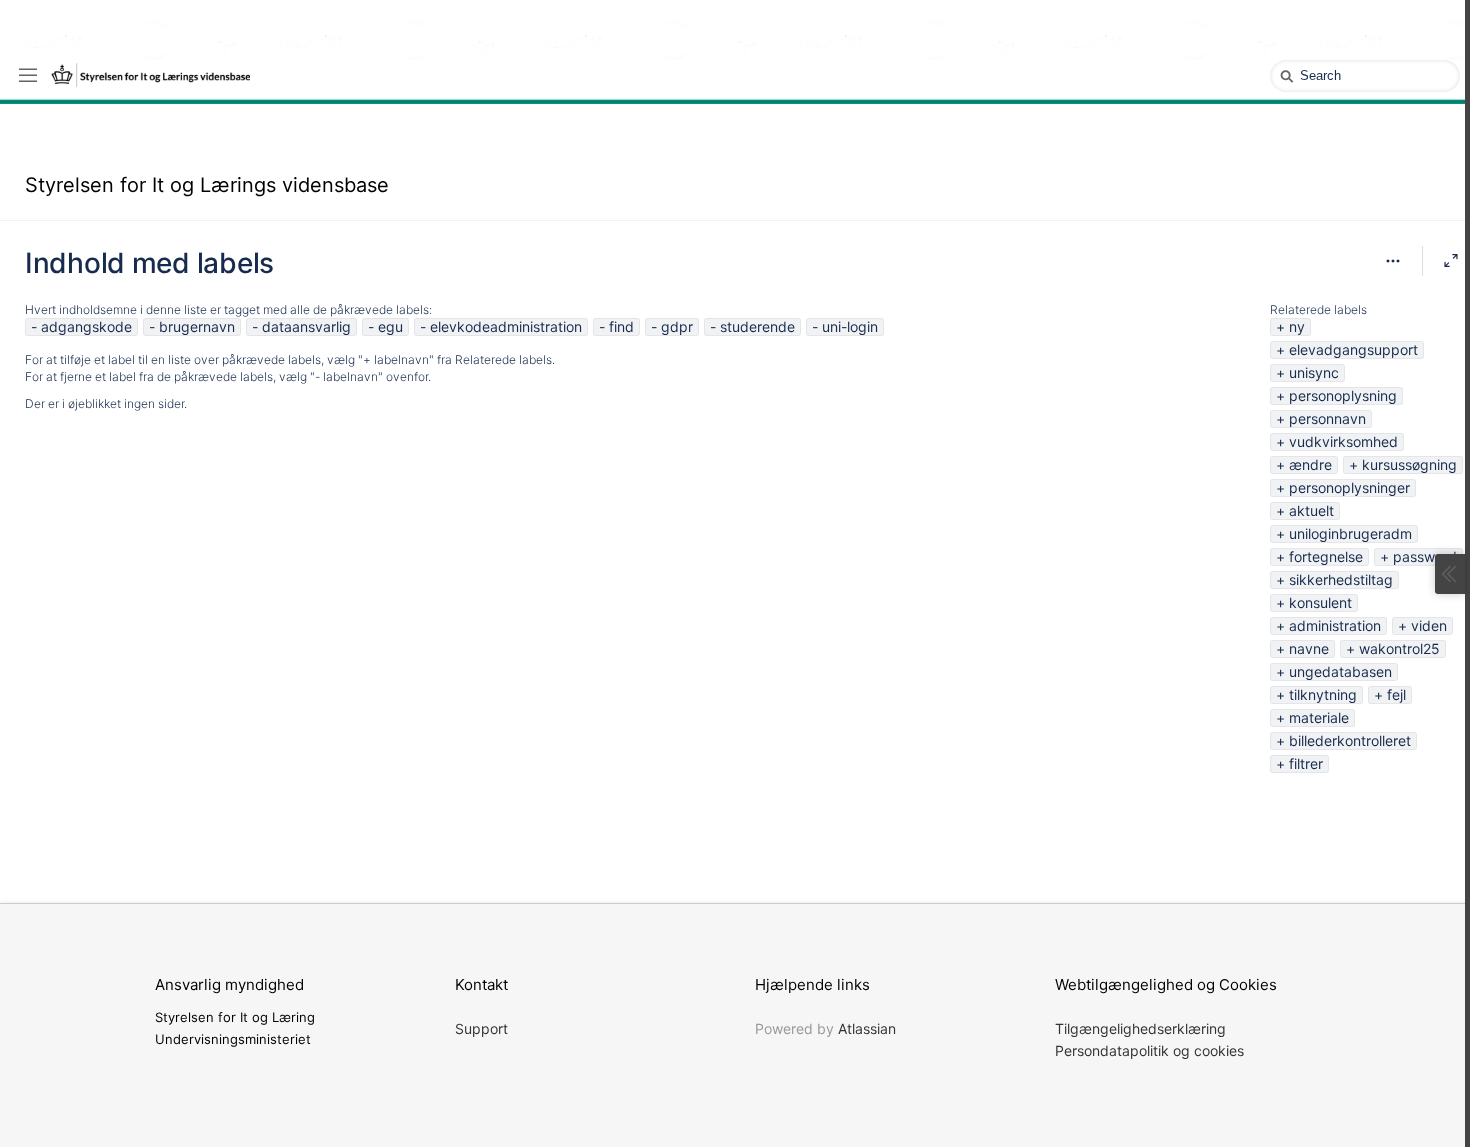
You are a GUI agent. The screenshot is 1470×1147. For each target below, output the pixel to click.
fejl (1396, 694)
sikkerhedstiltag (1341, 579)
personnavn (1327, 418)
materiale (1319, 717)
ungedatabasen (1340, 671)
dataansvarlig (306, 326)
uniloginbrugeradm (1350, 533)
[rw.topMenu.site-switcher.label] (28, 74)
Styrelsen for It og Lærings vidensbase (207, 185)
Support (481, 1028)
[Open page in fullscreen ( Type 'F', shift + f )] (1451, 261)
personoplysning (1343, 395)
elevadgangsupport (1353, 349)
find (621, 326)
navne (1309, 648)
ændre (1310, 464)
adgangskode (86, 326)
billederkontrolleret (1350, 740)
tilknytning (1323, 694)
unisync (1314, 372)
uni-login (850, 326)
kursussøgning (1409, 464)
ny (1297, 326)
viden (1429, 625)
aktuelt (1311, 510)
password (1425, 556)
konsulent (1320, 602)
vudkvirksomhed (1343, 441)
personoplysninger (1349, 487)
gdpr (677, 326)
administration (1335, 625)
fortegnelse (1326, 556)
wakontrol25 (1399, 648)
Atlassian (867, 1028)
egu (390, 326)
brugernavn (197, 326)
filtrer (1306, 763)
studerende (757, 326)
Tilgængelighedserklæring (1140, 1028)
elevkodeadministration (506, 326)
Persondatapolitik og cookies (1149, 1050)
